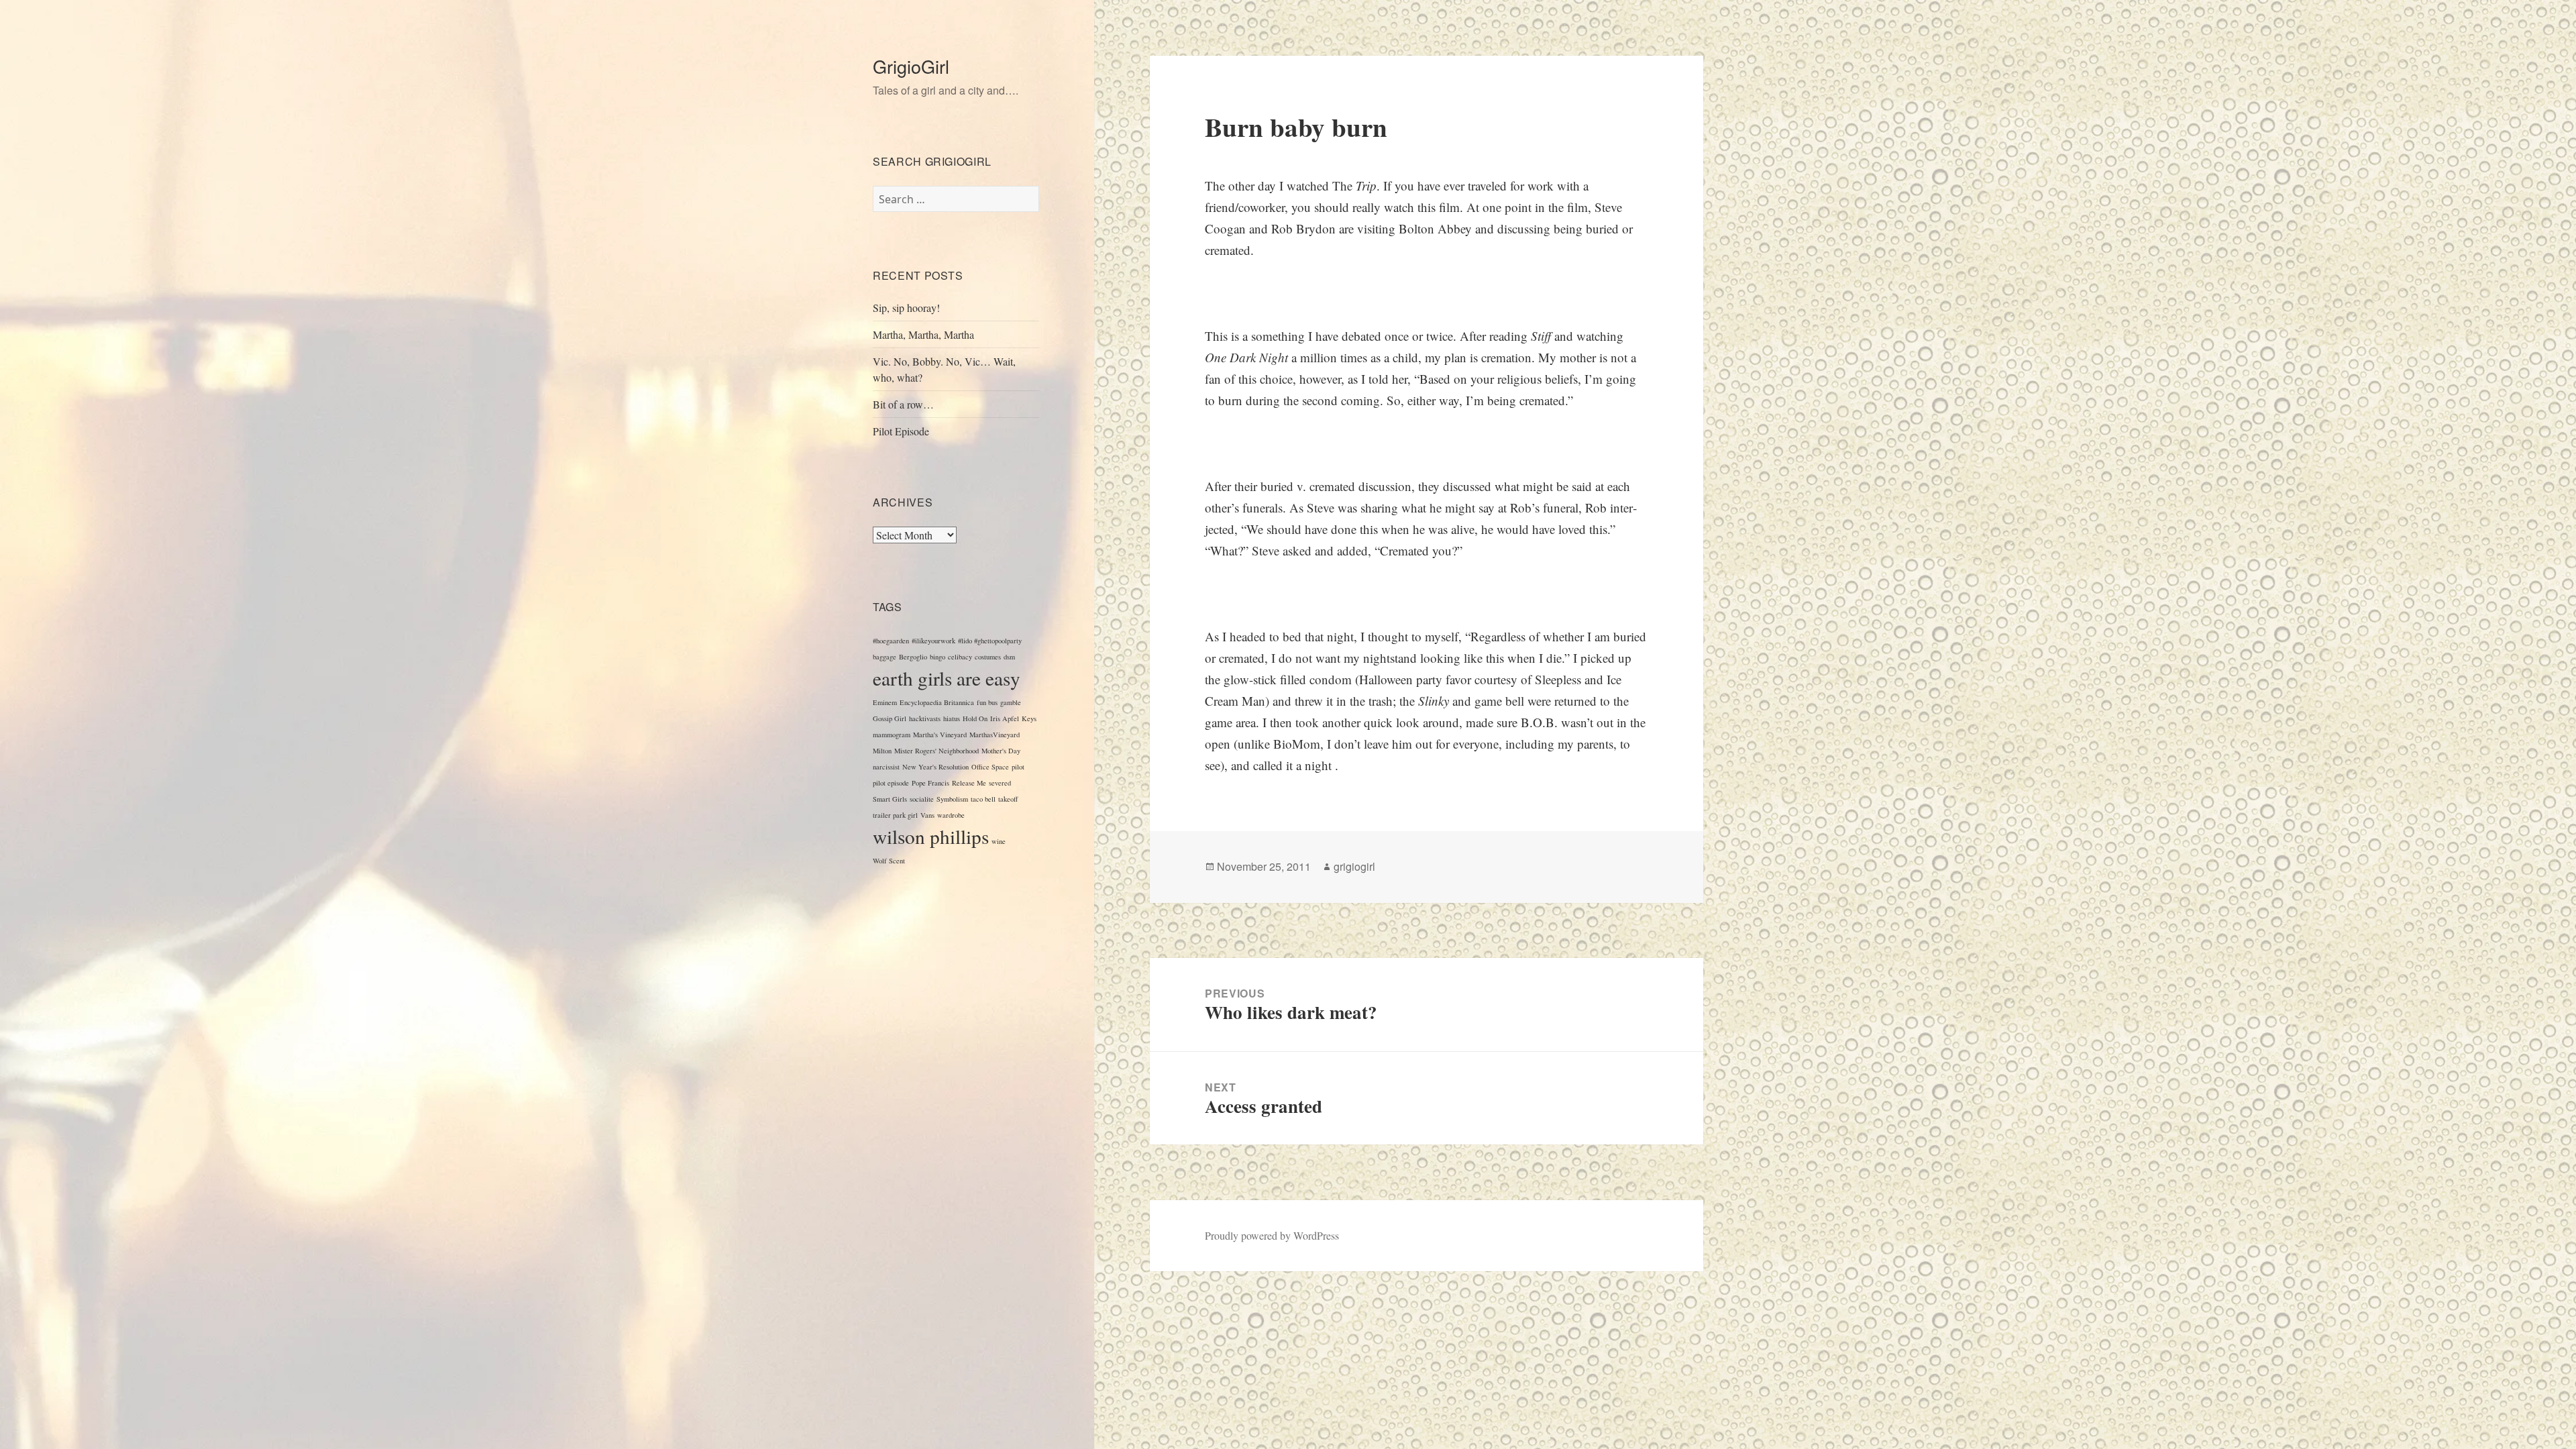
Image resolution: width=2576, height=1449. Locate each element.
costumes (988, 657)
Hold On (975, 718)
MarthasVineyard (995, 735)
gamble (1011, 702)
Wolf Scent (889, 861)
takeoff (1008, 799)
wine (999, 841)
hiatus (952, 718)
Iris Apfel (1005, 718)
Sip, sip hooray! (906, 308)
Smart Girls (890, 799)
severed (1000, 783)
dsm (1009, 657)
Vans (927, 815)
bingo (937, 657)
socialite (922, 799)
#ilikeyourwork (933, 641)
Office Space (990, 767)
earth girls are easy (947, 678)
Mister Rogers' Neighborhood (936, 751)
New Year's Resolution (935, 767)
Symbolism (952, 799)
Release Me (969, 783)
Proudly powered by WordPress (1272, 1235)
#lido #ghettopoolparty (990, 641)
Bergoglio (913, 657)
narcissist (886, 767)
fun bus (987, 702)
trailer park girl (895, 815)
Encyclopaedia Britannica (937, 702)
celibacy (960, 657)
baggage (884, 657)
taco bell (983, 799)
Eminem (885, 702)
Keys (1029, 718)
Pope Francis (930, 783)
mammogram (892, 735)
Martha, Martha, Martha (923, 334)
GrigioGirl (911, 66)
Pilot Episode (901, 431)
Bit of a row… (903, 404)
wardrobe (951, 815)
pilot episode (891, 783)
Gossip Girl (890, 718)
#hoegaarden (891, 641)
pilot (1018, 767)
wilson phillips (931, 836)
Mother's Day (1001, 751)
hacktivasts (925, 718)
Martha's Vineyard (940, 735)
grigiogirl (1354, 866)
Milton (882, 751)
